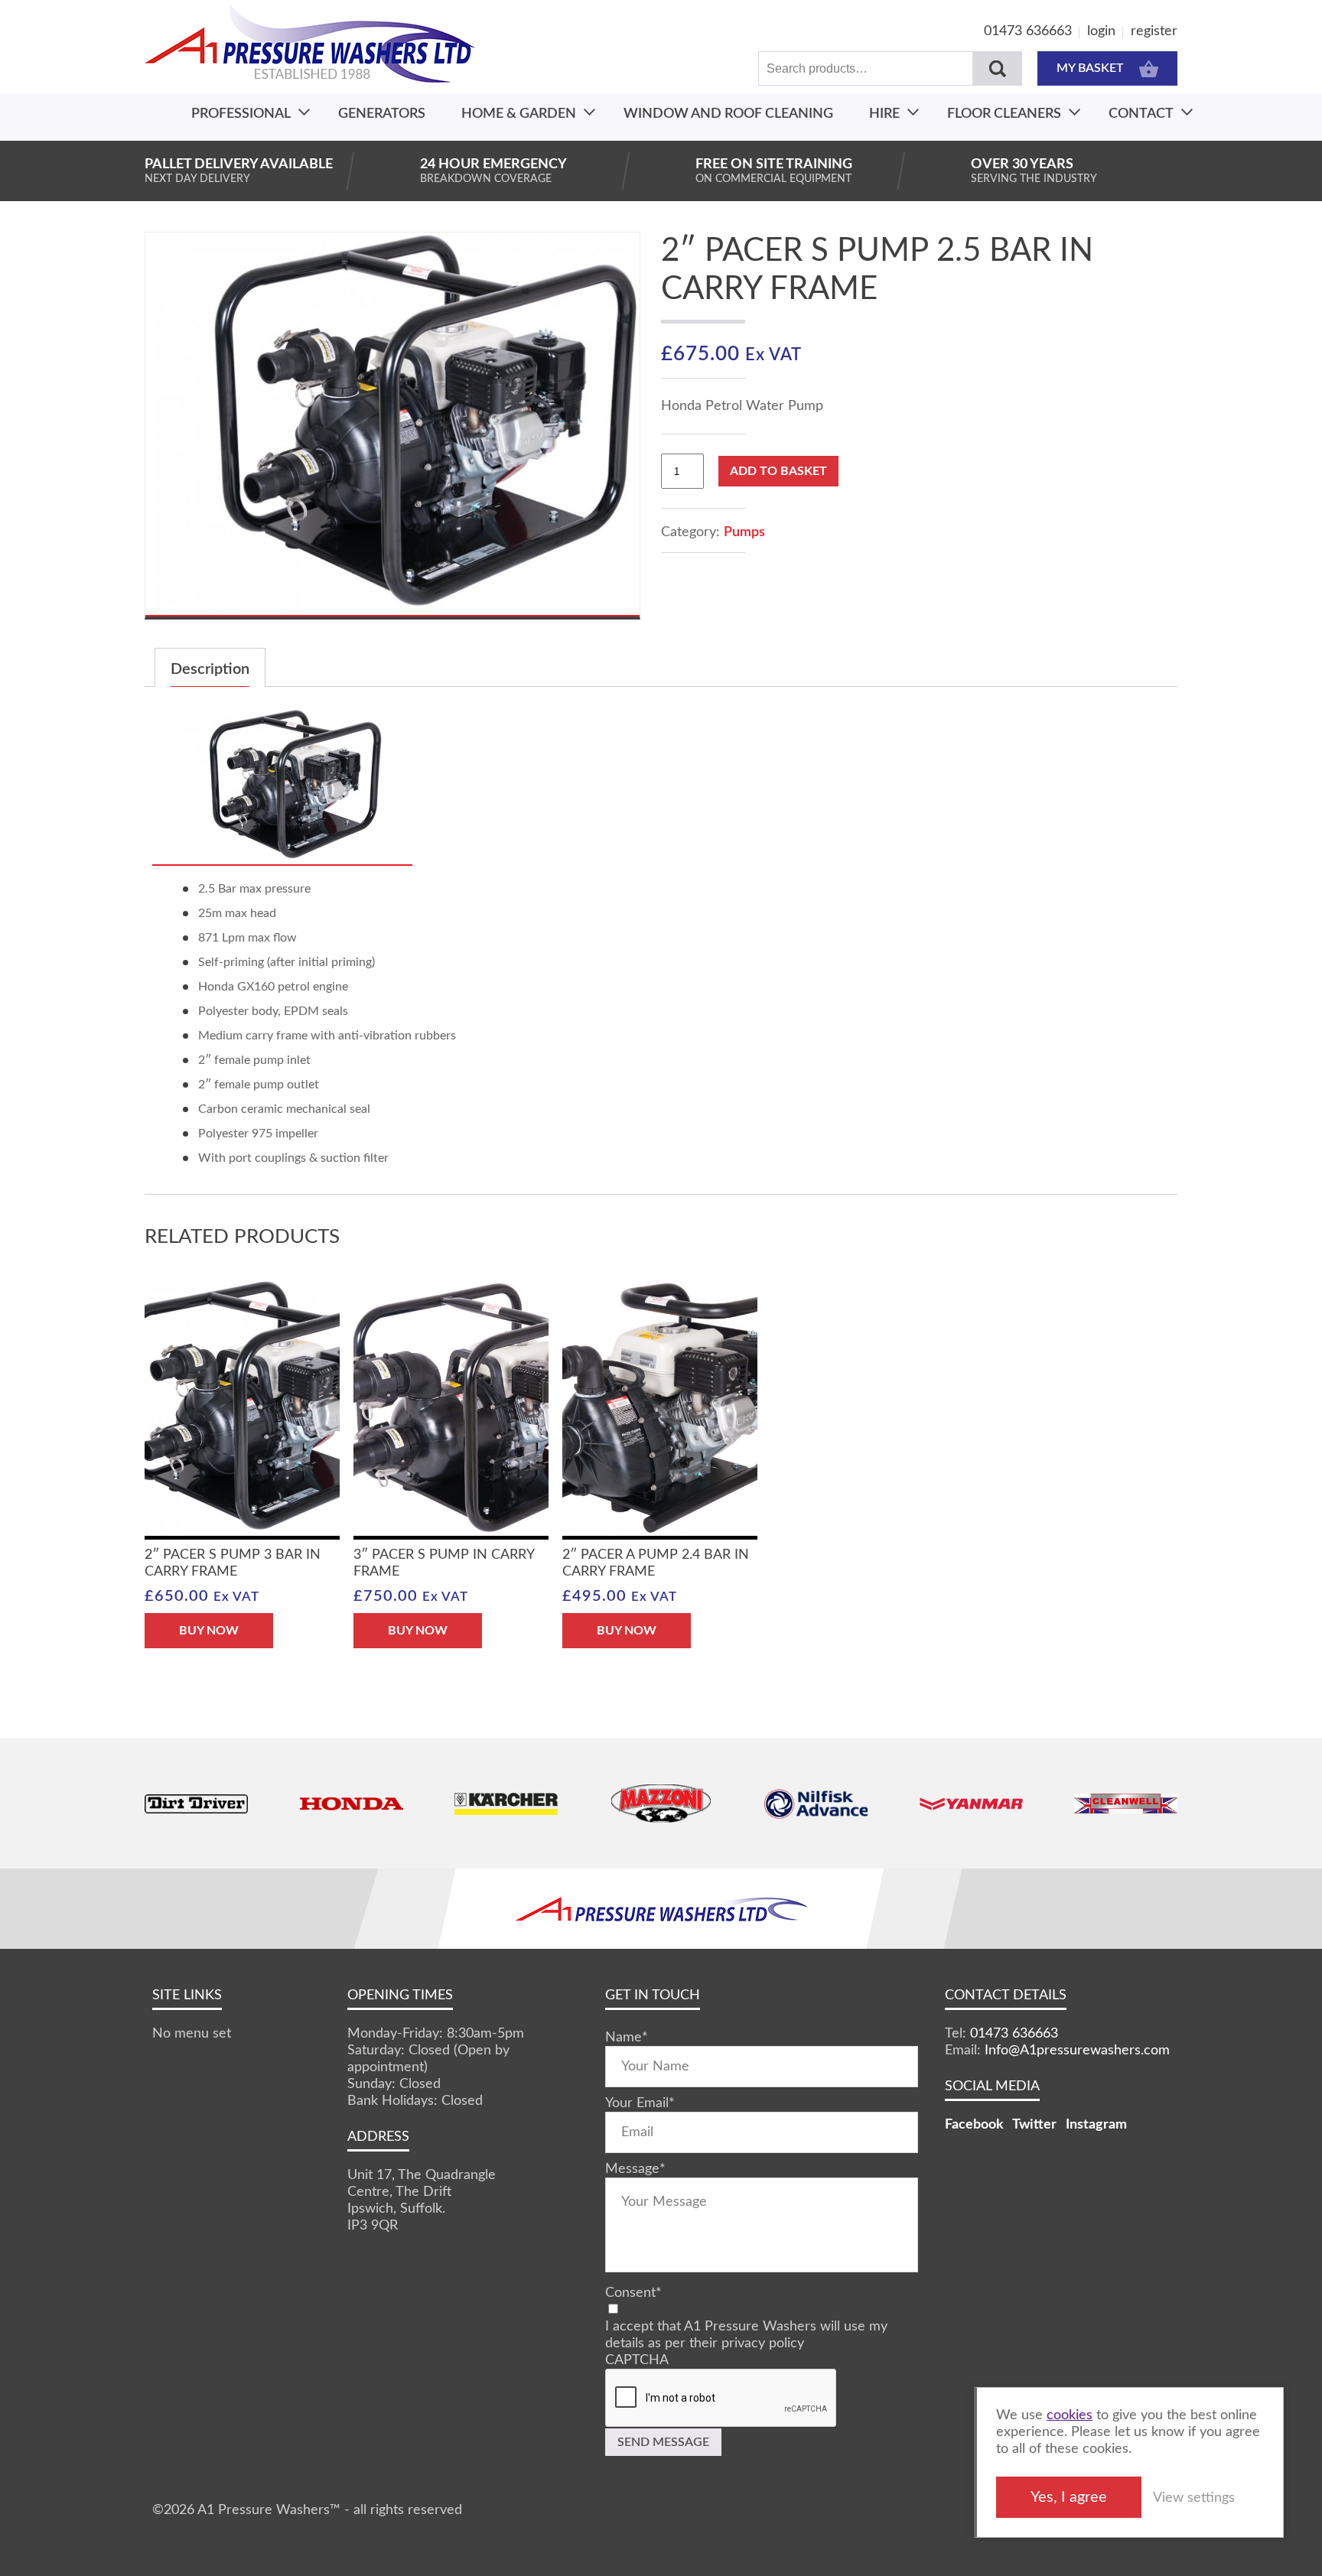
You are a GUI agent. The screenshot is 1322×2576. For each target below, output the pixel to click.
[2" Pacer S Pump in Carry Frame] (282, 859)
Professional (241, 114)
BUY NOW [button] (209, 1631)
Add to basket (778, 471)
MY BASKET (1090, 68)
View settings (1194, 2498)
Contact (1141, 114)
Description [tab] (210, 669)
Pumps (744, 532)
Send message (663, 2442)
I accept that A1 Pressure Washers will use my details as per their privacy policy (746, 2335)
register (1154, 31)
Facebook (974, 2125)
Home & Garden (519, 114)
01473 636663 (1028, 31)
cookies (1070, 2415)
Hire (884, 114)
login (1101, 31)
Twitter (1034, 2125)
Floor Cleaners (1004, 114)
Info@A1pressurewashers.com (1077, 2051)
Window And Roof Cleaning (728, 114)
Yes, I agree (1069, 2497)
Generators (382, 114)
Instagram (1096, 2125)
